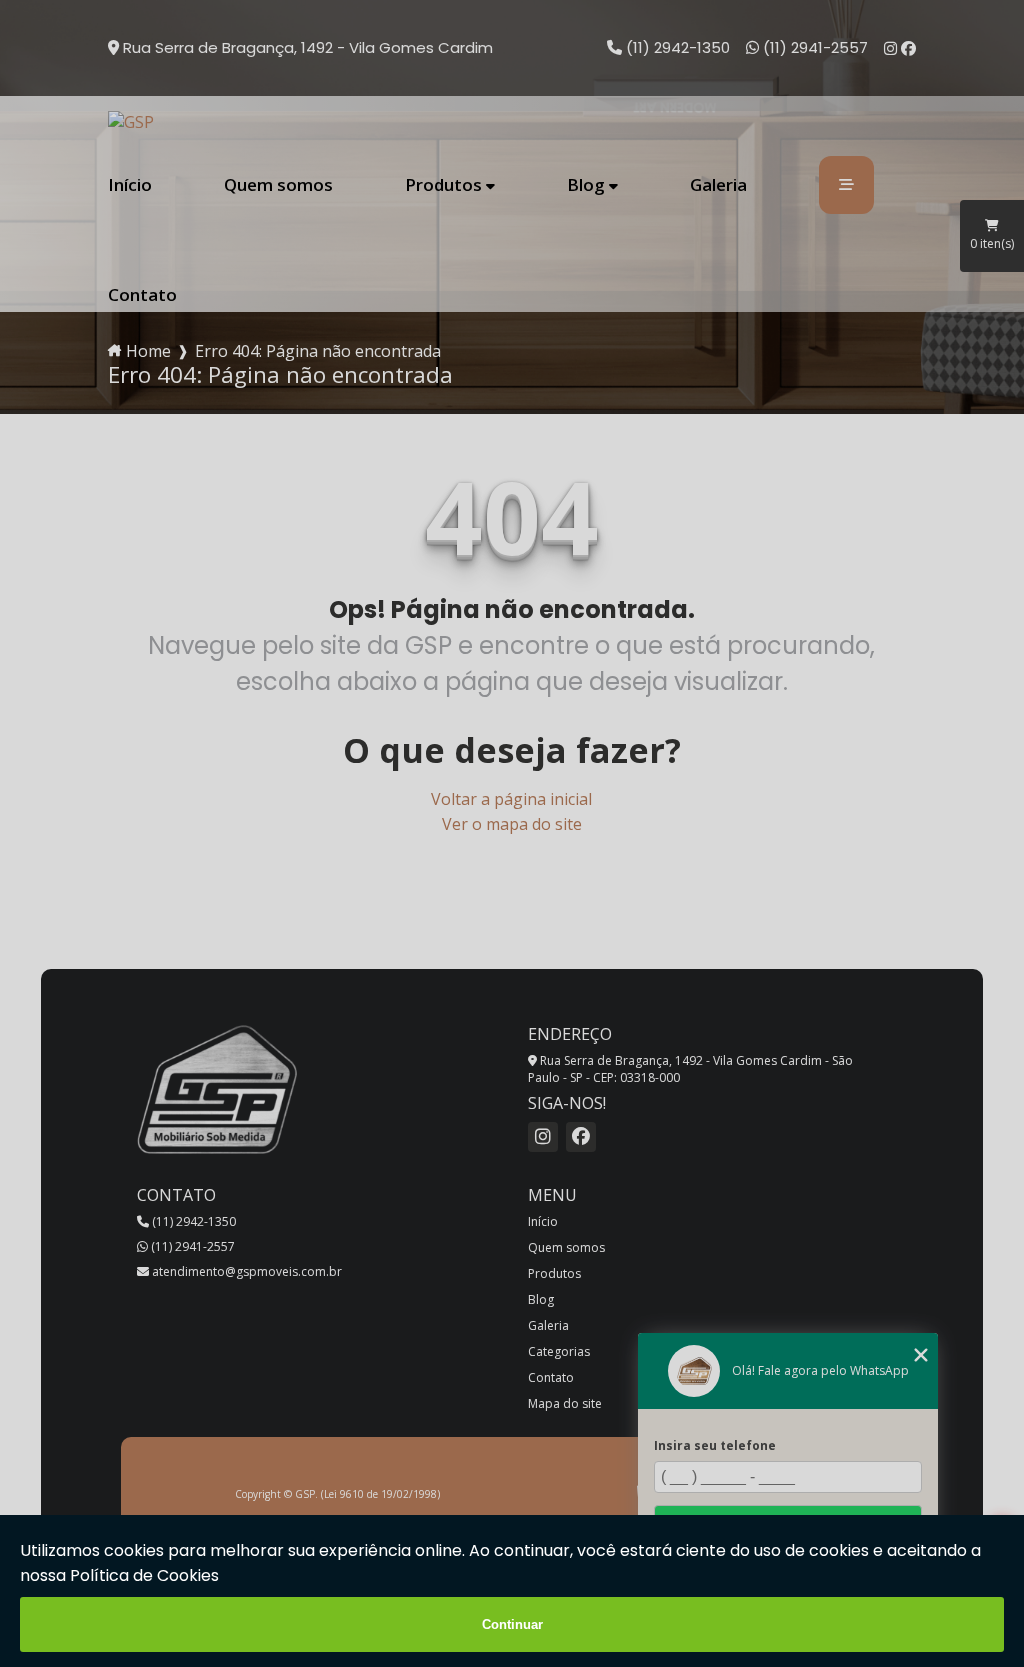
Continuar (512, 1624)
